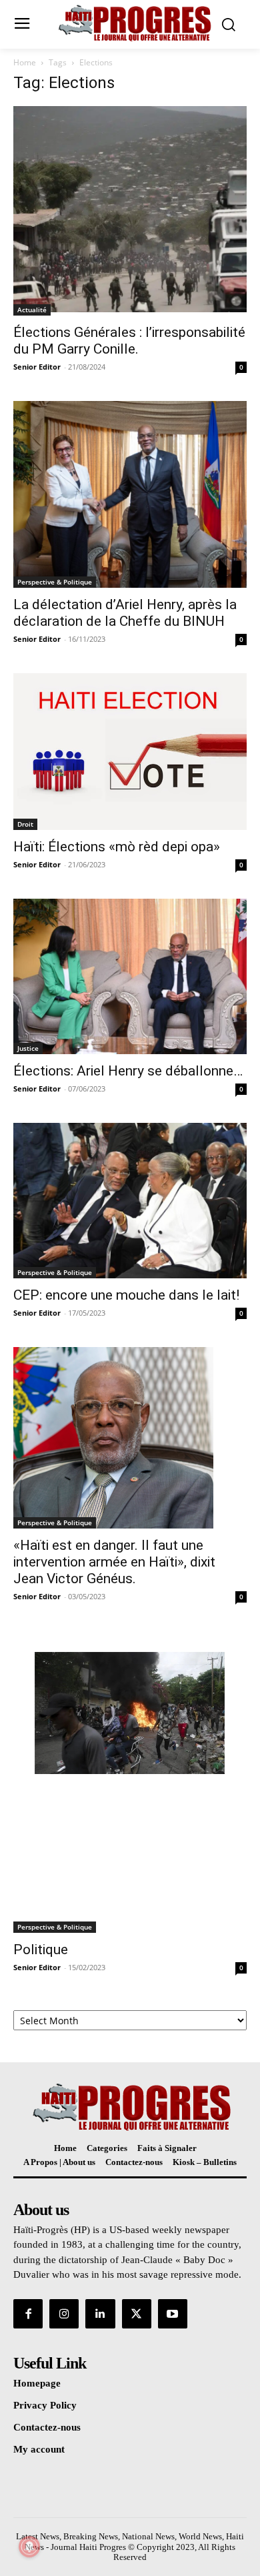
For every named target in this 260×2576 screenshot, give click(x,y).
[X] (137, 2314)
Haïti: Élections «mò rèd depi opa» (117, 847)
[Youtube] (173, 2314)
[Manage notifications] (29, 2547)
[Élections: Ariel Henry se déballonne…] (130, 976)
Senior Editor (37, 367)
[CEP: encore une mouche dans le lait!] (130, 1201)
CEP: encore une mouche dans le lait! (126, 1295)
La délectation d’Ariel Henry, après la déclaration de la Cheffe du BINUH (125, 613)
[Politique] (130, 1782)
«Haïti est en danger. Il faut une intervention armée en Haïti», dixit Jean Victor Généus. (114, 1562)
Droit (25, 824)
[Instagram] (64, 2314)
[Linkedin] (100, 2314)
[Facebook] (28, 2314)
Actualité (32, 310)
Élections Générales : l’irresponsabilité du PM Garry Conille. (129, 341)
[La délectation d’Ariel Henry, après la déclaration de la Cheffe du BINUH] (130, 494)
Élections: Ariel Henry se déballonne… (128, 1071)
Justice (28, 1048)
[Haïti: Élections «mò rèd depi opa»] (130, 752)
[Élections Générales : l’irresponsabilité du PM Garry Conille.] (130, 211)
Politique (41, 1950)
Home (25, 62)
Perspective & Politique (55, 582)
